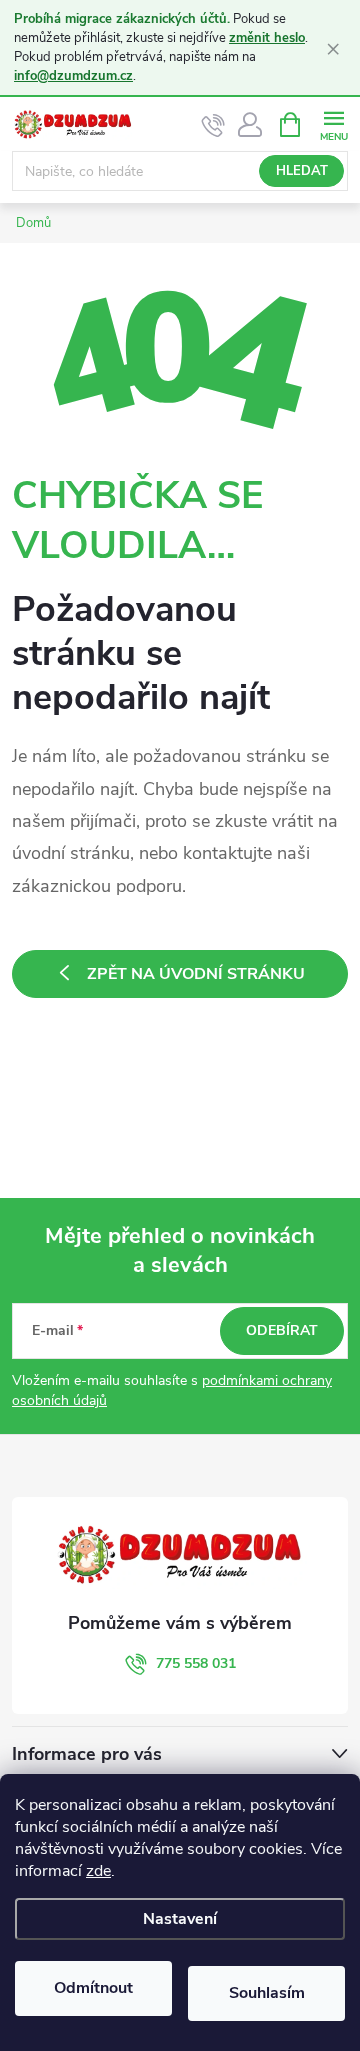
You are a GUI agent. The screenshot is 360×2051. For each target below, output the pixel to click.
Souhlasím (267, 1993)
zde (98, 1871)
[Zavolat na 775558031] (213, 125)
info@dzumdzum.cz (73, 76)
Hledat (302, 171)
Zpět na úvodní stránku (196, 974)
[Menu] (333, 123)
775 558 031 (196, 1663)
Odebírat (282, 1330)
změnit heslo (267, 38)
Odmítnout (93, 1988)
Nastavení (180, 1919)
